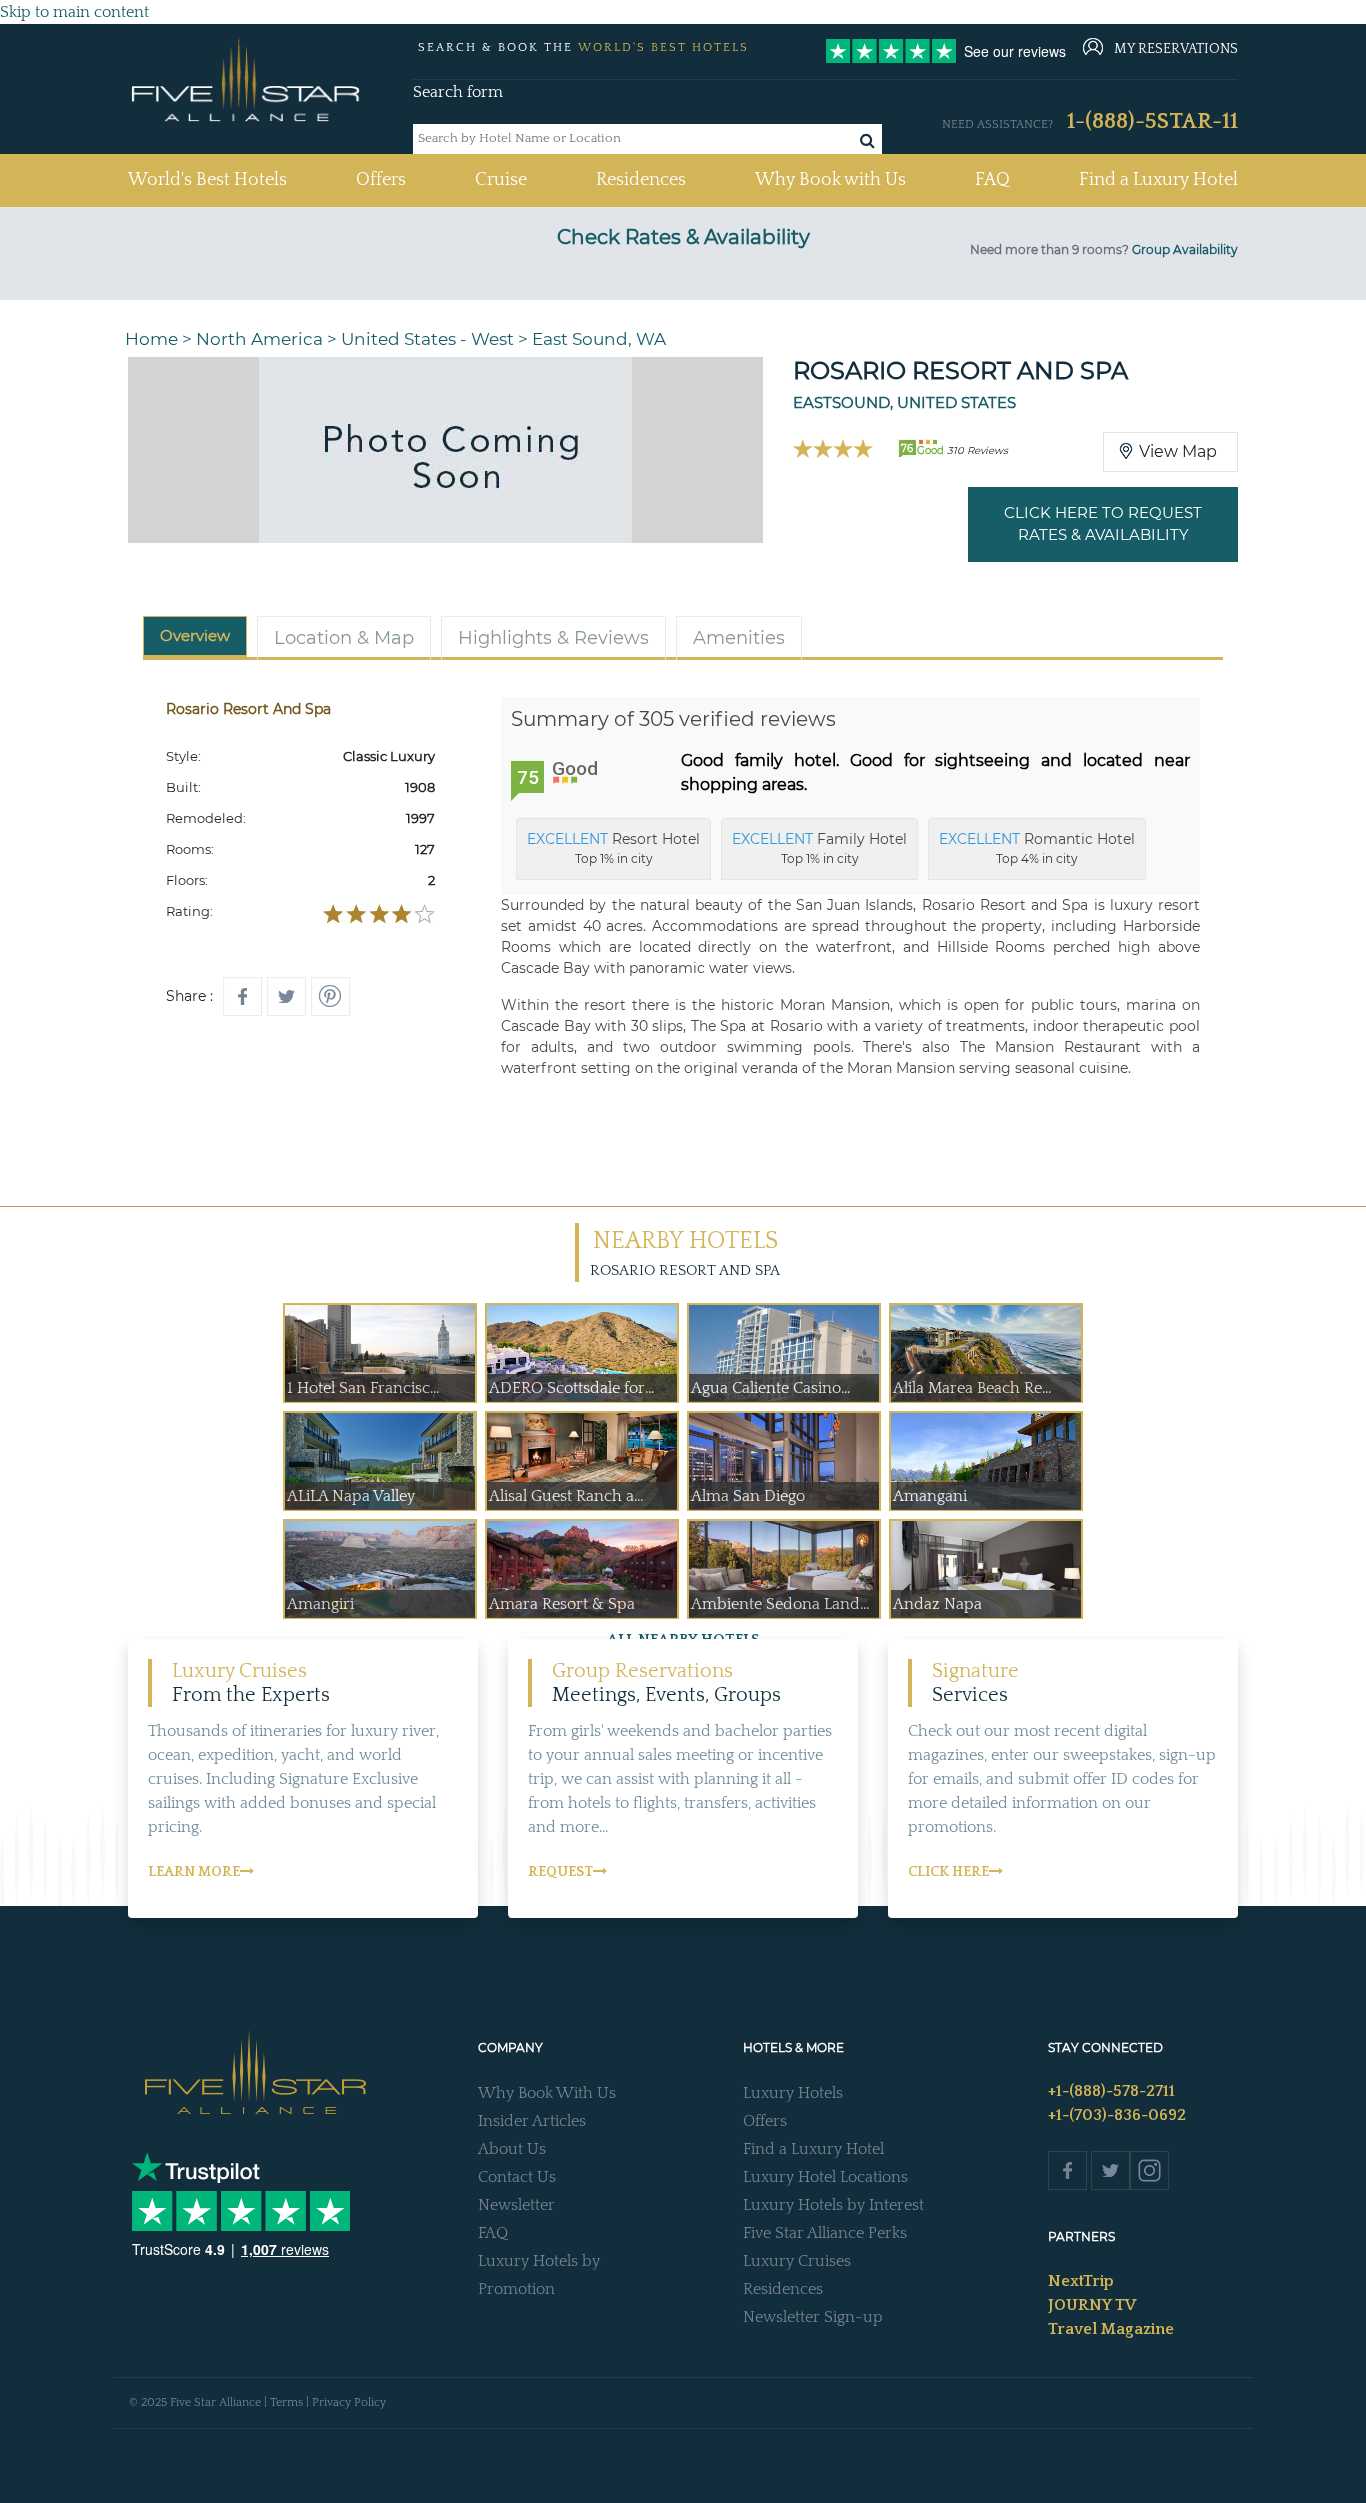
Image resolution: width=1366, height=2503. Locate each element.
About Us (512, 2149)
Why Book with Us (830, 180)
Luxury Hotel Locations (825, 2177)
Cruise (501, 180)
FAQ (992, 180)
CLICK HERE (948, 1872)
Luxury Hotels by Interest (833, 2205)
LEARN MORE (194, 1872)
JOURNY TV (1092, 2305)
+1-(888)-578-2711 (1111, 2091)
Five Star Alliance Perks (825, 2233)
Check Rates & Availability (683, 237)
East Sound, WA (599, 339)
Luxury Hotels (793, 2093)
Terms (286, 2402)
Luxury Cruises (797, 2261)
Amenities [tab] (739, 638)
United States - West (427, 339)
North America (259, 339)
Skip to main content (74, 12)
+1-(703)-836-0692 (1117, 2115)
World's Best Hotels (207, 179)
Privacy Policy (349, 2402)
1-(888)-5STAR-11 (1152, 121)
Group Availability (1185, 249)
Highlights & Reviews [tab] (553, 638)
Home (151, 339)
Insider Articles (532, 2121)
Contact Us (517, 2177)
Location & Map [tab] (344, 638)
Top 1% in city (613, 848)
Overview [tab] (195, 635)
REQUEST (560, 1872)
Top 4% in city (1037, 848)
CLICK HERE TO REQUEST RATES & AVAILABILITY (1103, 524)
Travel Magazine (1111, 2329)
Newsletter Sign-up (813, 2317)
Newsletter (516, 2205)
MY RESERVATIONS (1176, 49)
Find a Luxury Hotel (1158, 180)
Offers (381, 180)
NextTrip (1081, 2281)
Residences (641, 180)
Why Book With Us (547, 2093)
